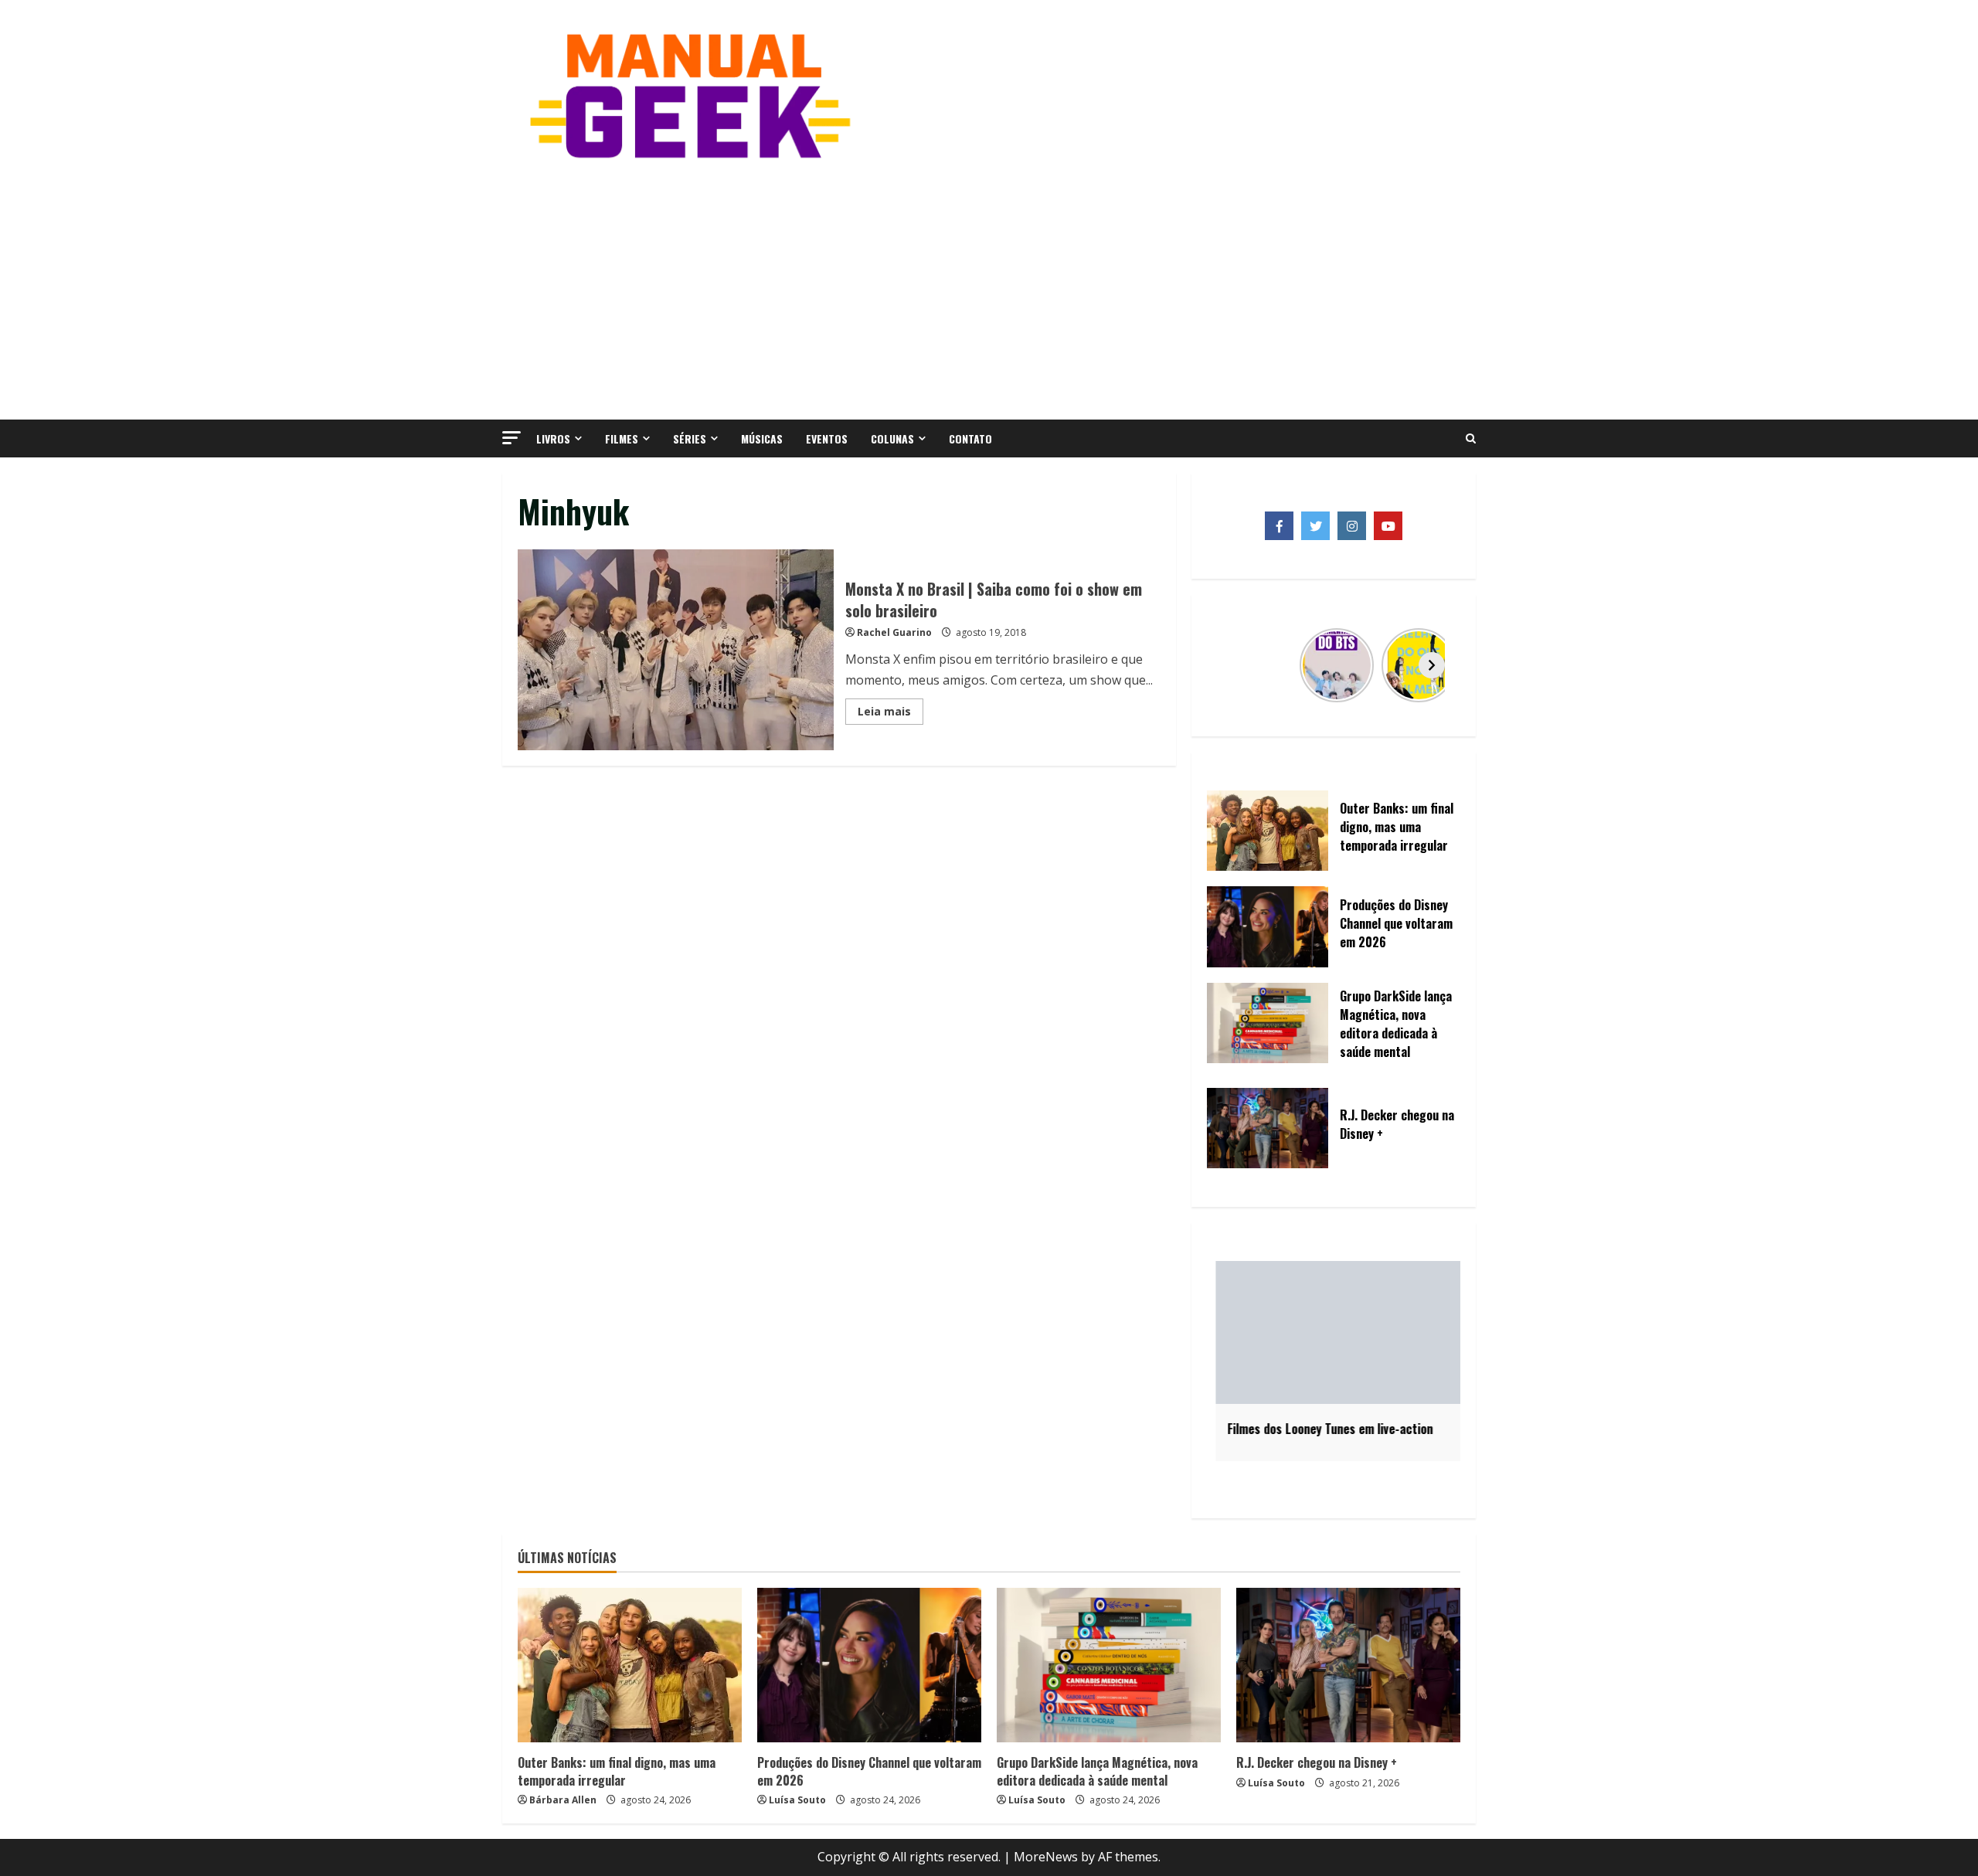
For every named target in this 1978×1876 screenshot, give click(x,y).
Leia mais (890, 714)
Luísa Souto (797, 1800)
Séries (690, 438)
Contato (970, 438)
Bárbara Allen (563, 1800)
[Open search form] (1471, 439)
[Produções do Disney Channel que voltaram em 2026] (869, 1665)
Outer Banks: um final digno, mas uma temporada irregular (617, 1771)
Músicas (762, 438)
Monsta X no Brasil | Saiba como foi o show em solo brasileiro (676, 650)
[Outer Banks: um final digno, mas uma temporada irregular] (630, 1665)
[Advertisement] (989, 288)
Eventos (827, 438)
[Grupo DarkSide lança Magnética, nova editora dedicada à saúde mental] (1109, 1665)
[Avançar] (1432, 665)
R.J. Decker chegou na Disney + (1317, 1762)
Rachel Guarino (894, 632)
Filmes (622, 438)
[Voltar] (1235, 665)
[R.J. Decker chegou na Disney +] (1348, 1665)
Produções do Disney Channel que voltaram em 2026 (869, 1771)
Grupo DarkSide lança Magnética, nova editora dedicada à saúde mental (1097, 1771)
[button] (511, 438)
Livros (553, 438)
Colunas (892, 438)
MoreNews (1046, 1857)
